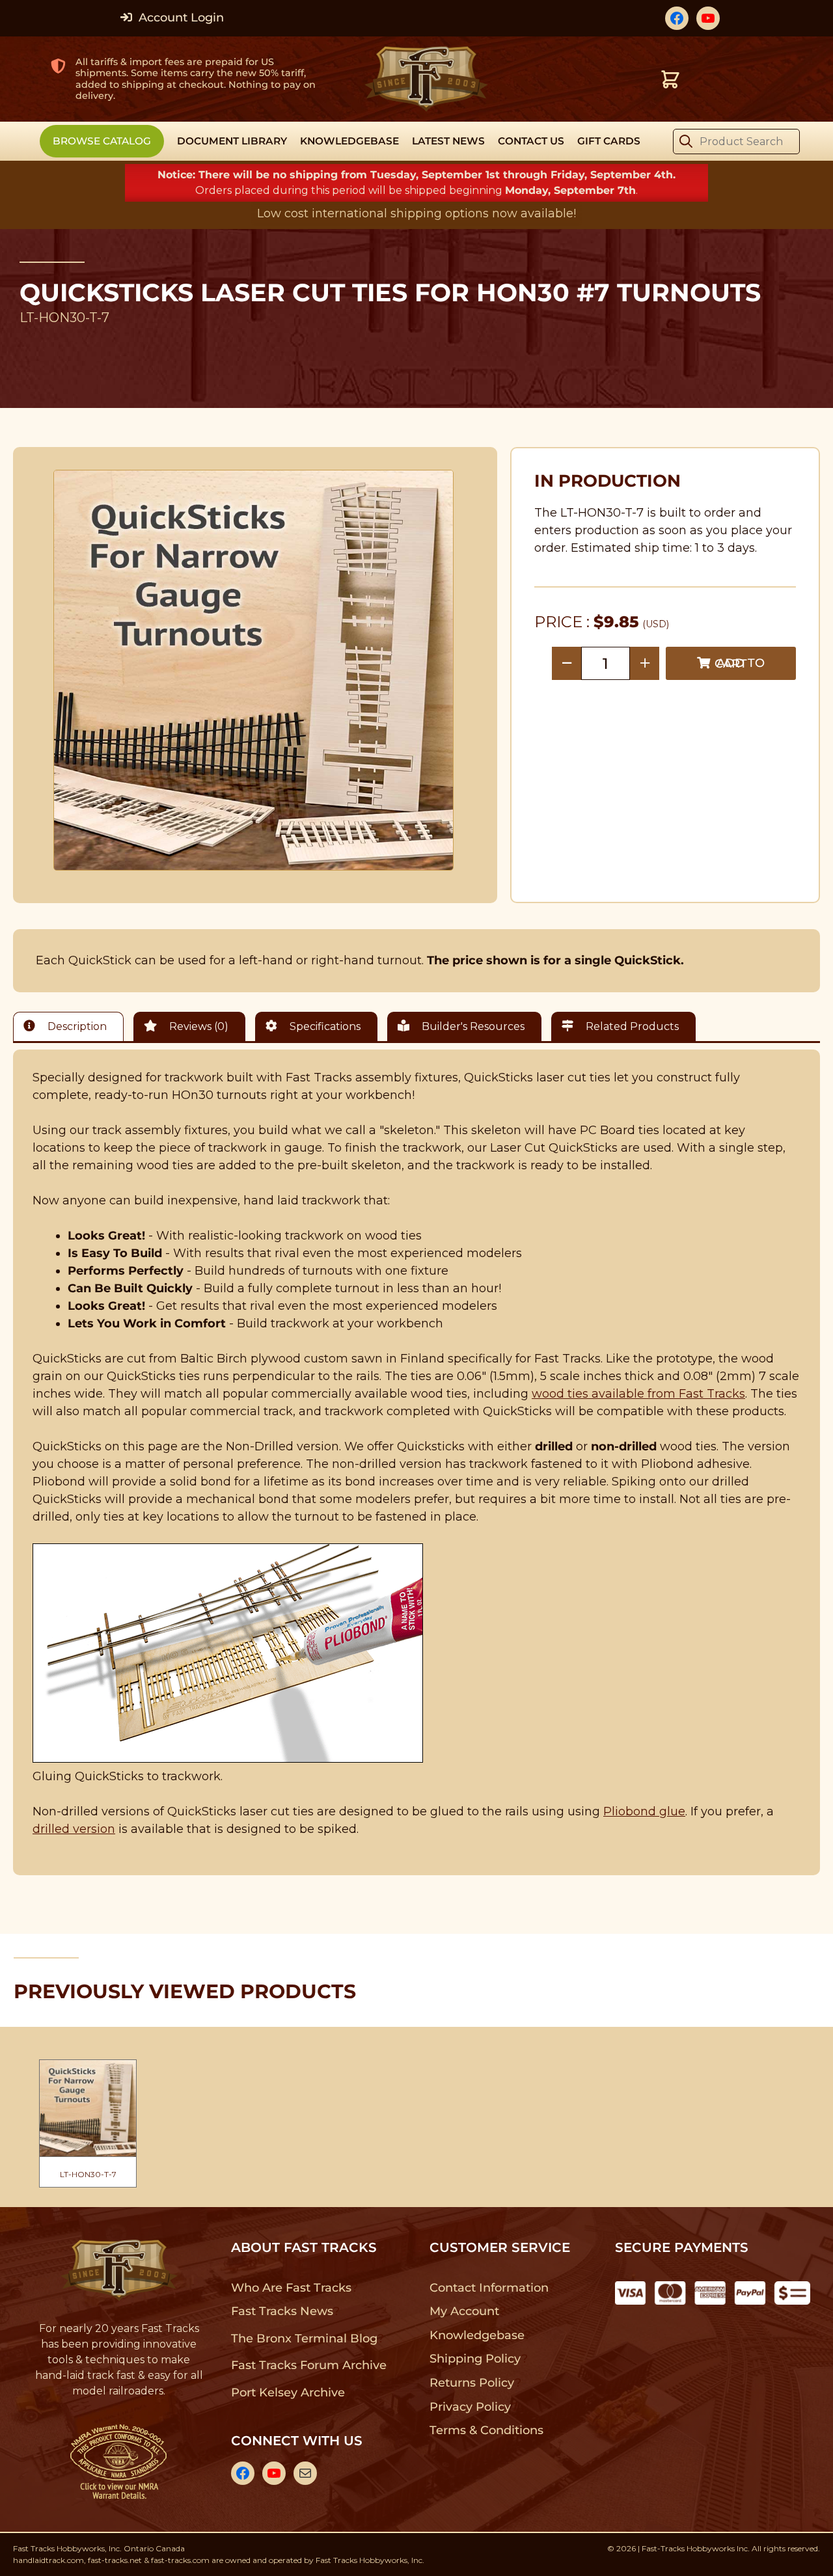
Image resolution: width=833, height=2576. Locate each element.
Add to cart (740, 663)
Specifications (324, 1026)
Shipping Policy (475, 2359)
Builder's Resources (472, 1026)
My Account (464, 2311)
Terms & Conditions (486, 2430)
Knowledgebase (477, 2335)
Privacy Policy (471, 2407)
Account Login (180, 18)
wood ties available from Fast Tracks (638, 1394)
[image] (254, 670)
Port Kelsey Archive (288, 2393)
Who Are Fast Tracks (291, 2288)
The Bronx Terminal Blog (304, 2339)
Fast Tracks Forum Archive (308, 2365)
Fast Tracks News (282, 2311)
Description (76, 1026)
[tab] (72, 1026)
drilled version (74, 1829)
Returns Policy (472, 2383)
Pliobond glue (644, 1811)
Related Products (631, 1026)
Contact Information (489, 2288)
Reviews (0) (198, 1026)
